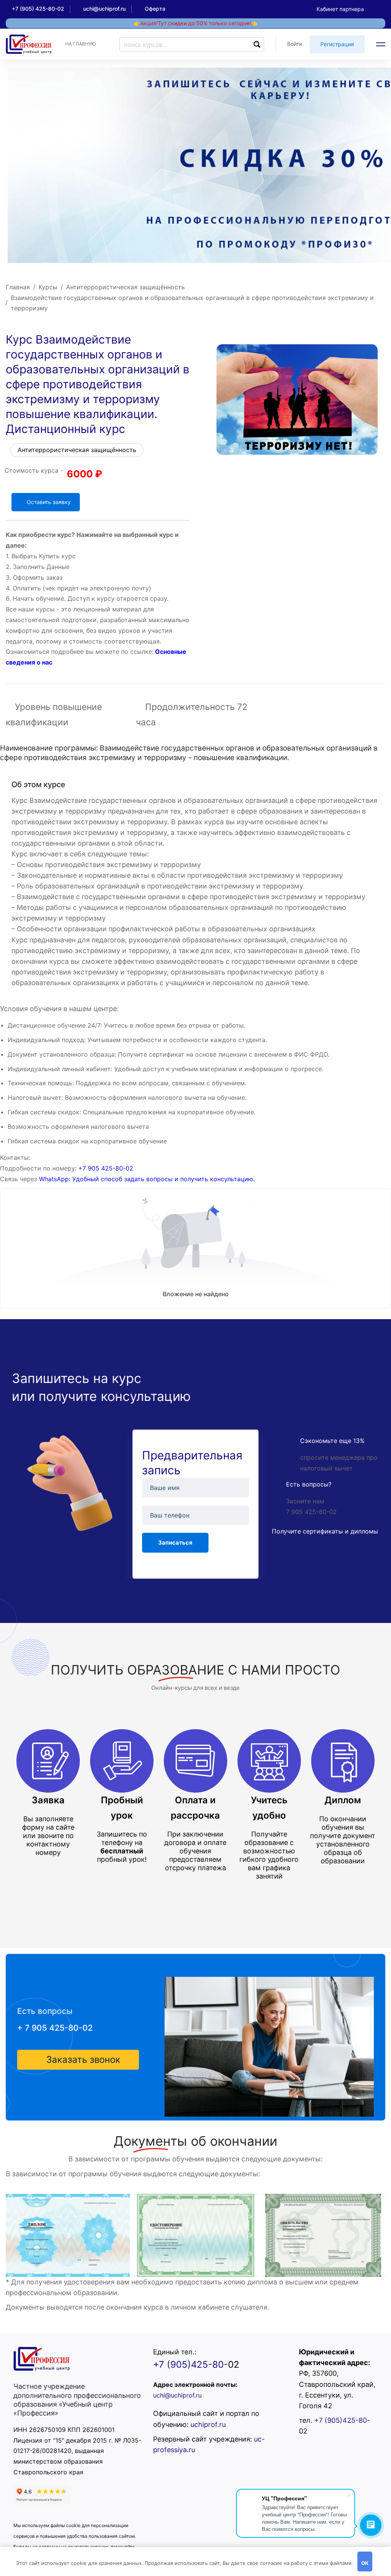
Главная (18, 287)
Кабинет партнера (340, 9)
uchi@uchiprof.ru (177, 2395)
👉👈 (195, 23)
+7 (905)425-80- (191, 2364)
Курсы (48, 287)
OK (365, 2563)
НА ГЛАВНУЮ (81, 44)
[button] (78, 2060)
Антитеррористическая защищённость (125, 287)
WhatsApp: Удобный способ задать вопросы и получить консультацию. (147, 1179)
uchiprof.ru (208, 2424)
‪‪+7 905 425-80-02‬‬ (106, 1168)
